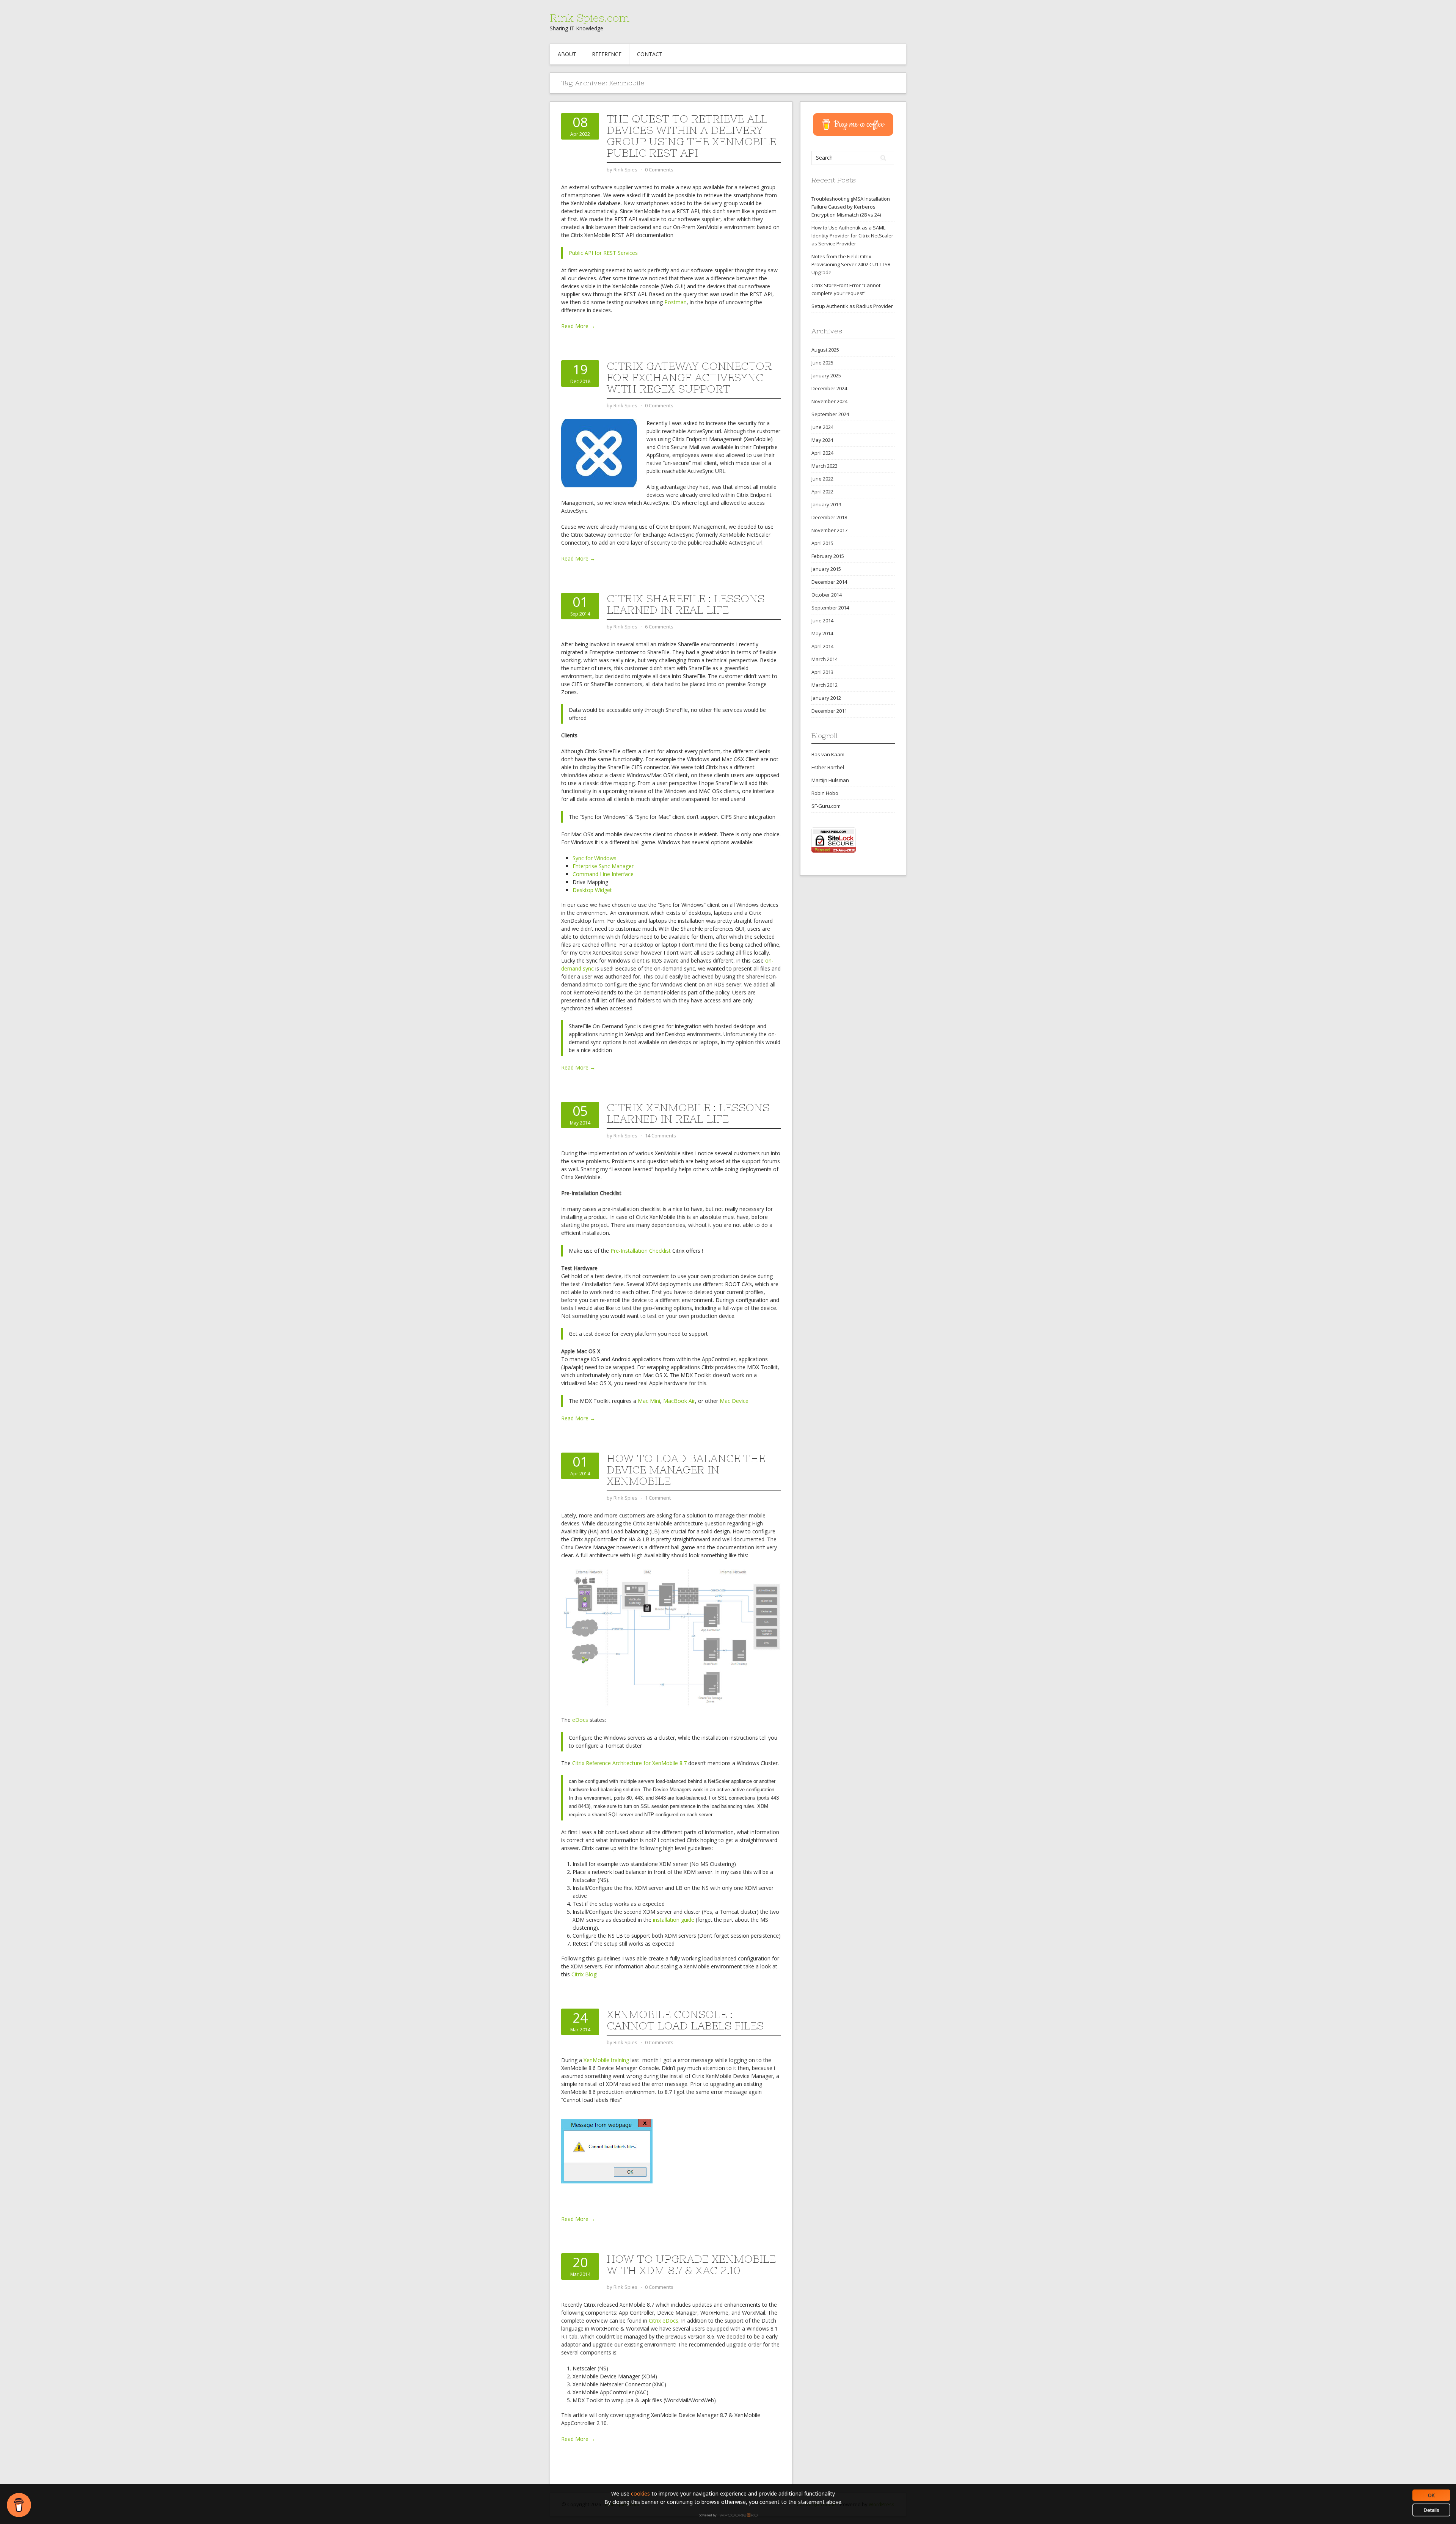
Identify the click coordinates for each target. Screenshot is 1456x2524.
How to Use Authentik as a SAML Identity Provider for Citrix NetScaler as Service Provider (852, 236)
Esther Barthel (828, 767)
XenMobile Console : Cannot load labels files (685, 2020)
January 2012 (826, 698)
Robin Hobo (825, 793)
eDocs (580, 1720)
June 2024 (822, 427)
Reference (607, 54)
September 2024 (830, 414)
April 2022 (822, 492)
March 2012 (824, 685)
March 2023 (824, 466)
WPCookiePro (730, 2516)
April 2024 (822, 453)
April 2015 (822, 543)
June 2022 (822, 479)
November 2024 (829, 401)
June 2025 (822, 363)
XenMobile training (607, 2060)
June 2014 (822, 620)
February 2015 (828, 556)
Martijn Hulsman (830, 780)
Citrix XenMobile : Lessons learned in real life (688, 1113)
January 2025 (826, 375)
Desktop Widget (592, 890)
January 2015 (826, 569)
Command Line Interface (603, 874)
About (567, 54)
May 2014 (822, 633)
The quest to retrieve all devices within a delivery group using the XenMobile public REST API (691, 136)
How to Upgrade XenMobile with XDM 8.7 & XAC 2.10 (691, 2265)
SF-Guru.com (826, 806)
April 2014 (822, 646)
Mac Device (734, 1401)
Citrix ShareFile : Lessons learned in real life (686, 604)
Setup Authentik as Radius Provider (852, 306)
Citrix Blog (584, 1974)
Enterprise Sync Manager (603, 866)
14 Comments (661, 1136)
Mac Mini (649, 1401)
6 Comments (659, 627)
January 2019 (826, 504)
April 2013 (822, 672)
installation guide (674, 1920)
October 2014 (827, 595)
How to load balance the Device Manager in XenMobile (686, 1470)
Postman (675, 302)
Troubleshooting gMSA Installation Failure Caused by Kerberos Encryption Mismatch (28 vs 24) (851, 207)
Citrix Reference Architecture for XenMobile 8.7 (629, 1763)
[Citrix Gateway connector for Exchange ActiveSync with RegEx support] (599, 453)
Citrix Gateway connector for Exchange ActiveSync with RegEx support (689, 377)
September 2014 (830, 608)
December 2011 (829, 711)
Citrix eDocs (664, 2321)
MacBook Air (679, 1401)
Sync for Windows (595, 858)
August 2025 (825, 350)
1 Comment (658, 1498)
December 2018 (829, 517)
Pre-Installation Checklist (641, 1251)
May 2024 (822, 440)
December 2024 (829, 388)
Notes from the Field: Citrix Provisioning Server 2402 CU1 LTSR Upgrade (851, 264)
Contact (650, 54)
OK (1431, 2495)
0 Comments (659, 170)
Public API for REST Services (603, 253)
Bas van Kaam (828, 754)
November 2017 (829, 530)
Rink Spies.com (590, 18)
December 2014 (829, 582)
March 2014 (824, 659)
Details (1432, 2510)
